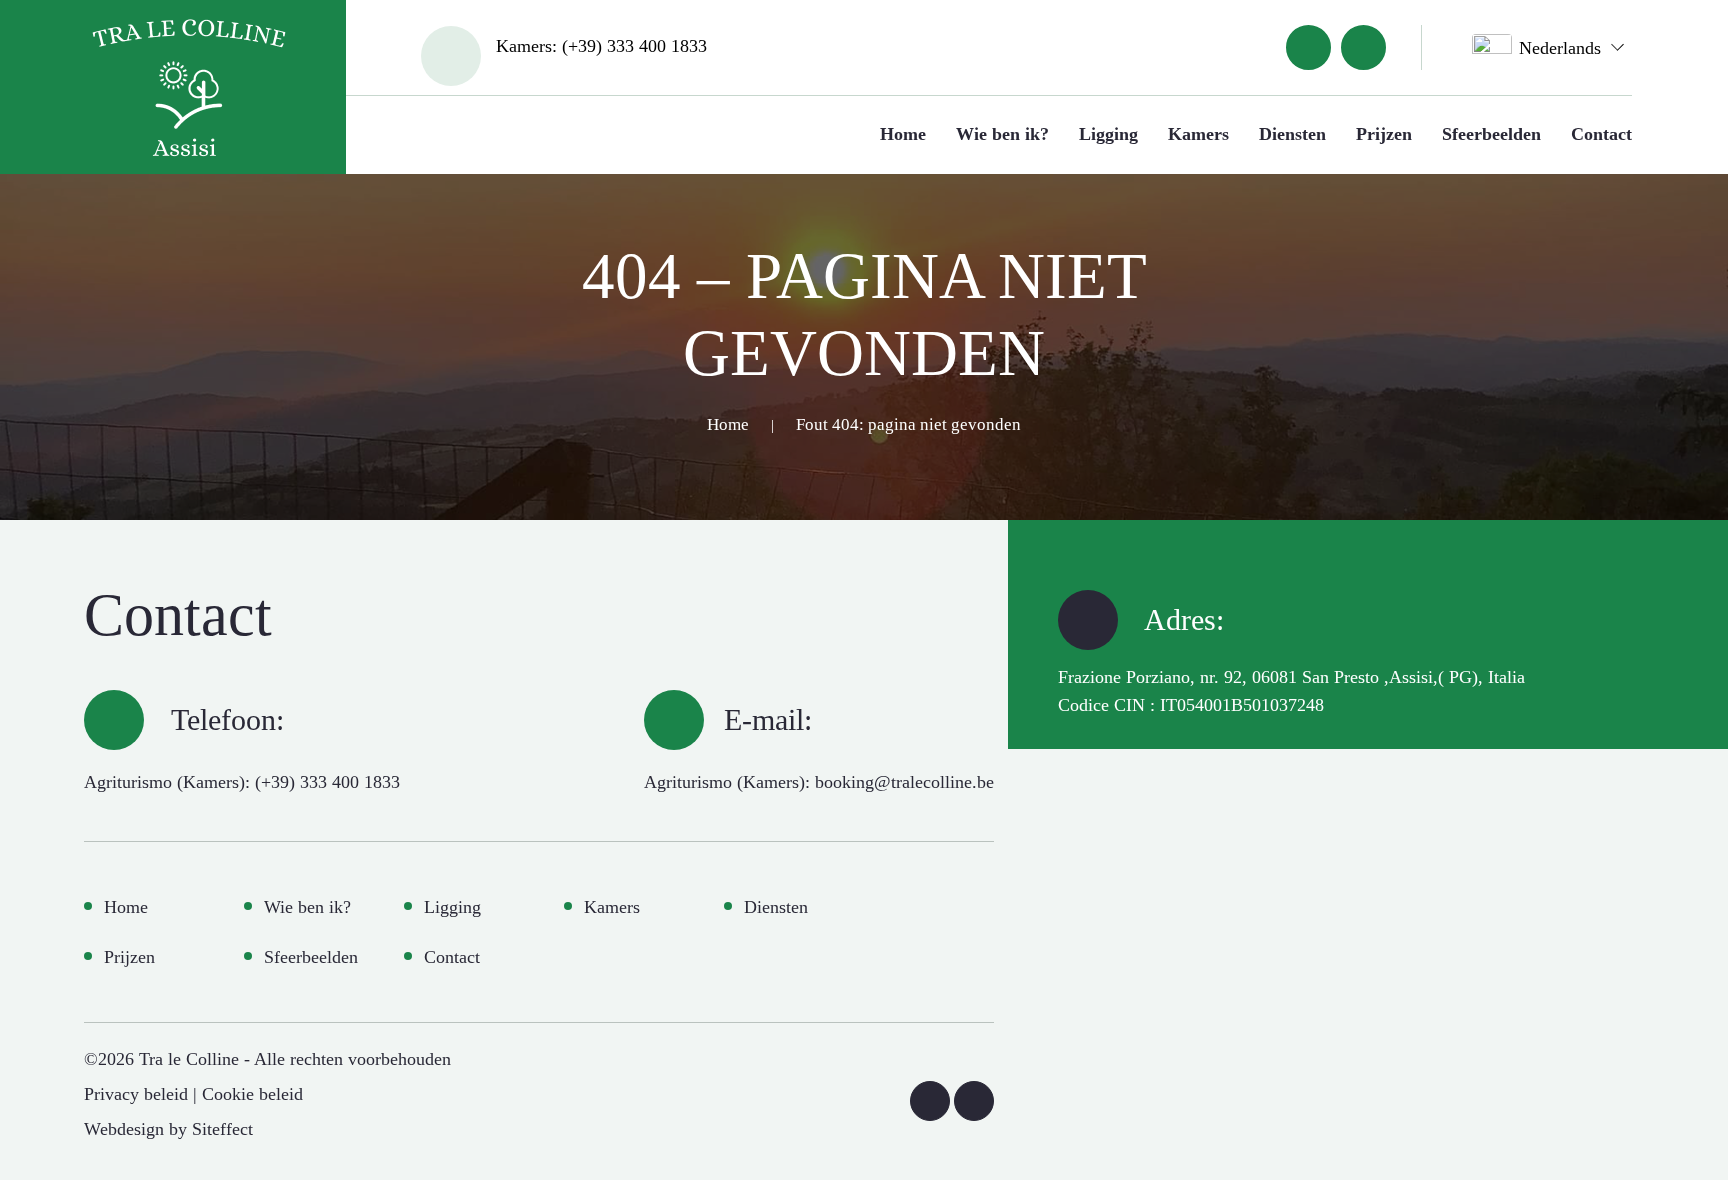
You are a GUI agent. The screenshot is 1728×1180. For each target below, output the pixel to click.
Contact (1601, 134)
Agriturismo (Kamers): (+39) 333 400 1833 (242, 782)
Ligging (1108, 134)
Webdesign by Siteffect (168, 1129)
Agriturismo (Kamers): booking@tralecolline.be (819, 782)
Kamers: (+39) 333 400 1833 (601, 46)
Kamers (1198, 134)
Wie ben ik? (1002, 134)
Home (903, 134)
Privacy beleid (136, 1094)
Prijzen (1384, 134)
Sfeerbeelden (1491, 134)
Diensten (1292, 134)
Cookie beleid (252, 1094)
